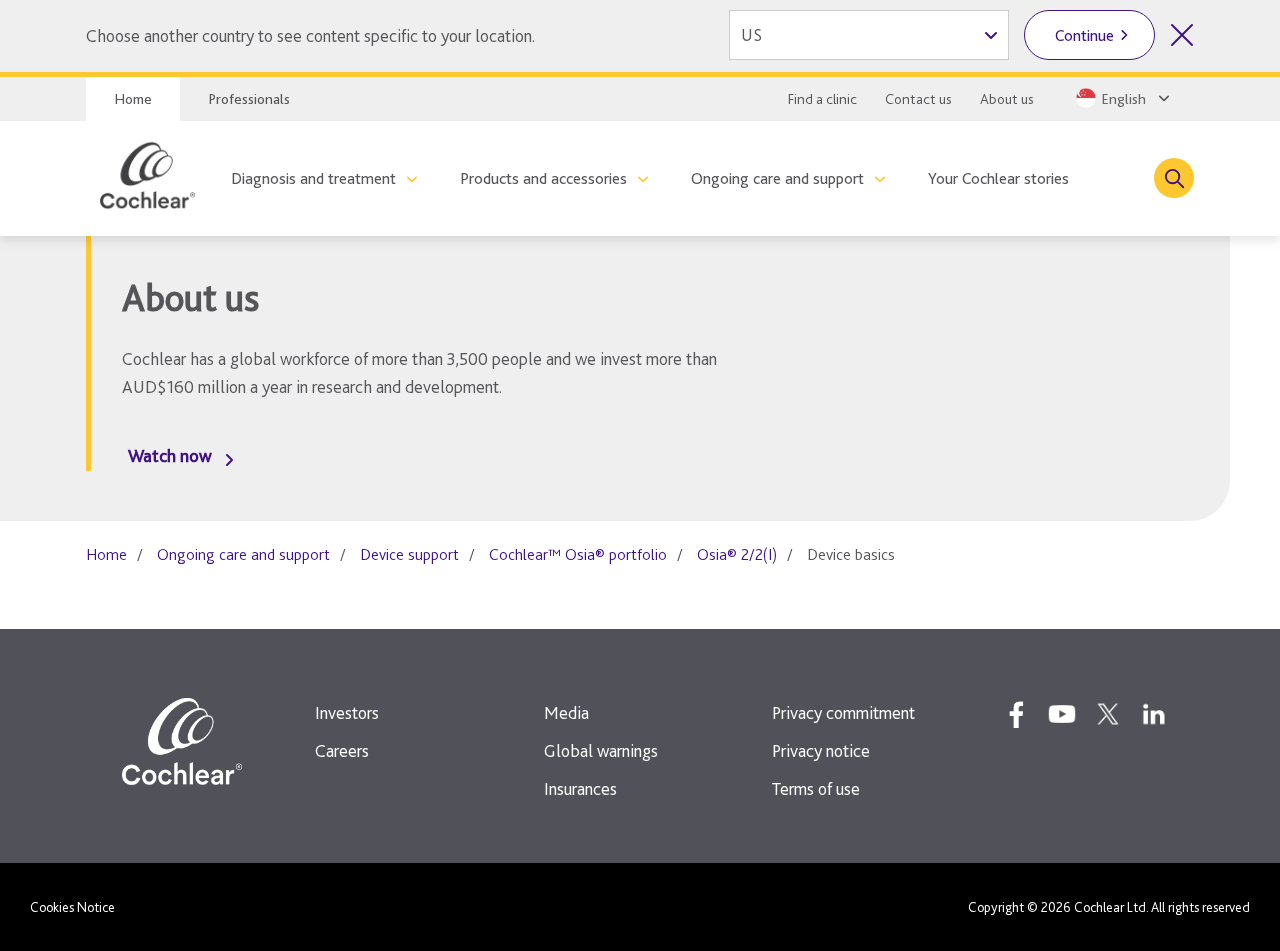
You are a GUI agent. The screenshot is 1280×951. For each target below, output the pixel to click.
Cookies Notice (72, 907)
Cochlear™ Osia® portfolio (578, 554)
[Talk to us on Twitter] (1108, 714)
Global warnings (601, 750)
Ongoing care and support (777, 178)
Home (133, 99)
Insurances (580, 788)
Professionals (249, 99)
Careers (342, 750)
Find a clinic (822, 99)
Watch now (170, 455)
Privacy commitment (843, 712)
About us (1007, 99)
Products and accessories (543, 178)
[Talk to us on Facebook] (1016, 714)
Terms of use (816, 788)
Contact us (918, 99)
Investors (347, 712)
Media (566, 712)
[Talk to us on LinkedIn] (1154, 714)
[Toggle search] (1174, 178)
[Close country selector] (1182, 35)
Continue (1084, 35)
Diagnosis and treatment (313, 178)
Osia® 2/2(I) (737, 554)
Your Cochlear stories (998, 178)
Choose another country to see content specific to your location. (310, 35)
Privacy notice (821, 750)
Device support (409, 554)
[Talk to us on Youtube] (1062, 714)
